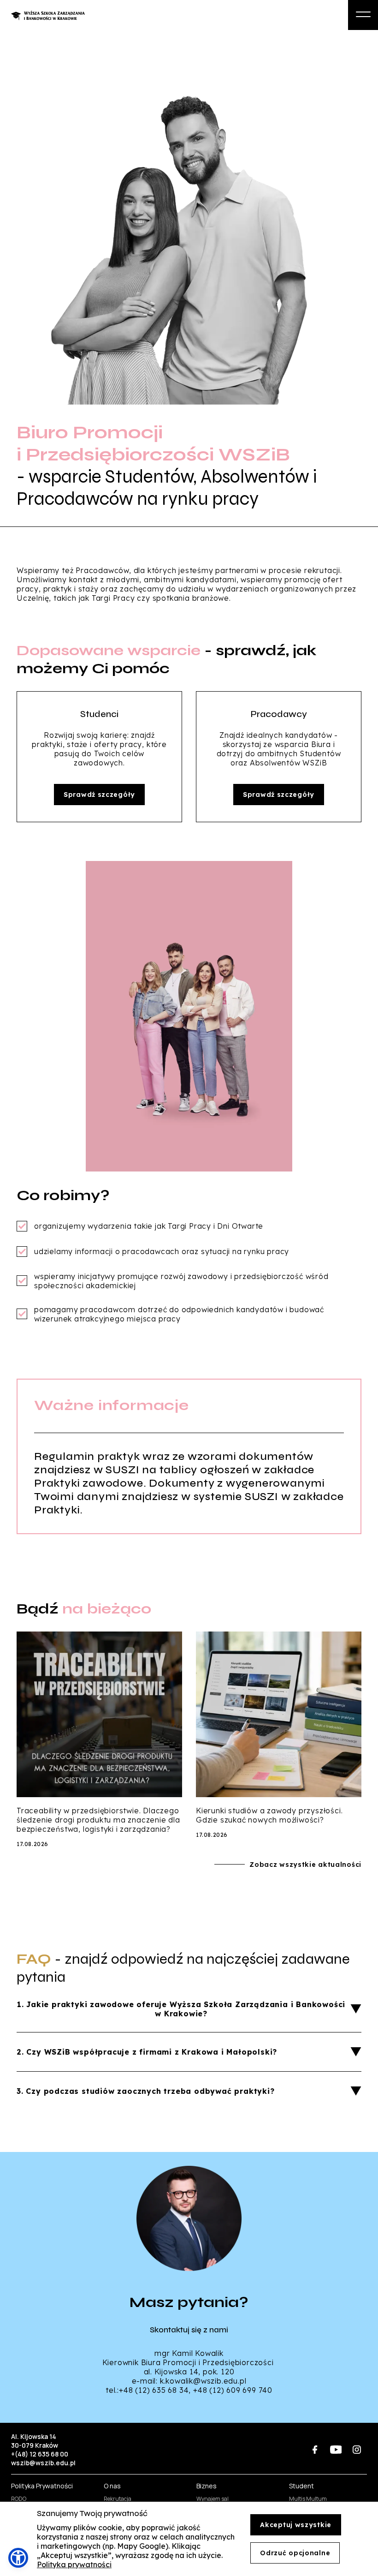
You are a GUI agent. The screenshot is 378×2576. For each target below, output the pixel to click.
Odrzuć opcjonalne (295, 2553)
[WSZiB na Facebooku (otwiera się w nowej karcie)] (315, 2449)
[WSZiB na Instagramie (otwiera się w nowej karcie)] (357, 2449)
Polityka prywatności (74, 2564)
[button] (18, 2558)
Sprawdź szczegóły (99, 795)
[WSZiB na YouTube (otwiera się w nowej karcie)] (336, 2449)
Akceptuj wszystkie (296, 2525)
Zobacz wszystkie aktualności (305, 1865)
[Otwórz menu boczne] (363, 15)
